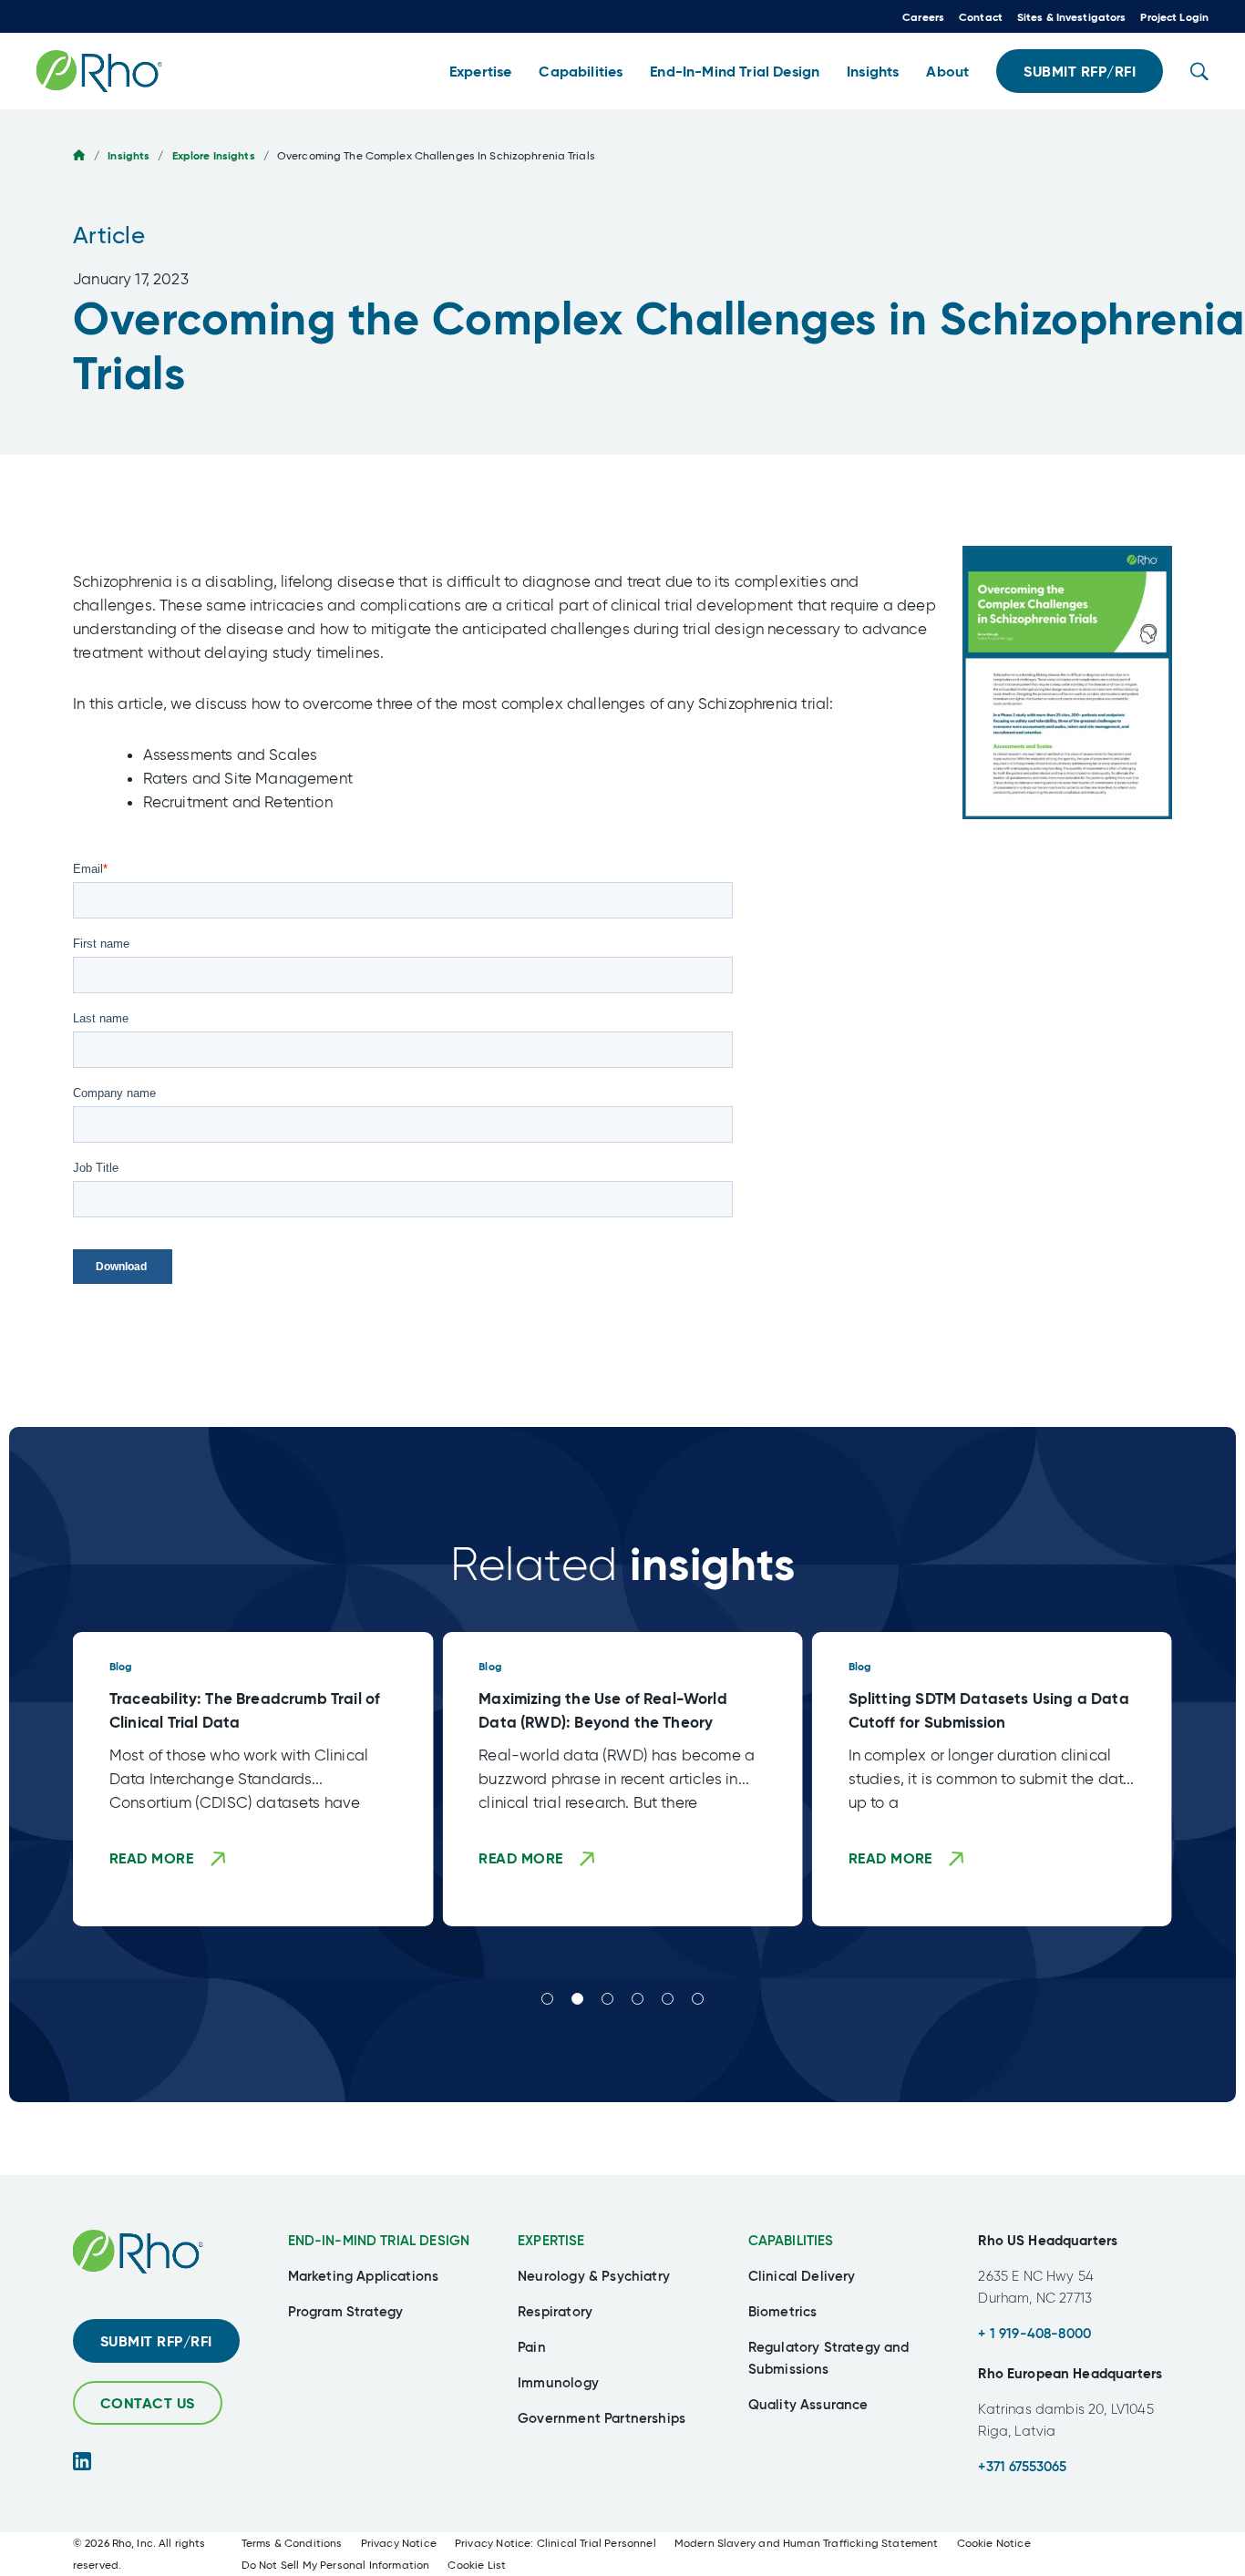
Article (109, 235)
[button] (480, 72)
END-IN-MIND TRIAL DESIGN (379, 2240)
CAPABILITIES (791, 2240)
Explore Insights (214, 155)
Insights (129, 155)
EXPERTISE (551, 2240)
